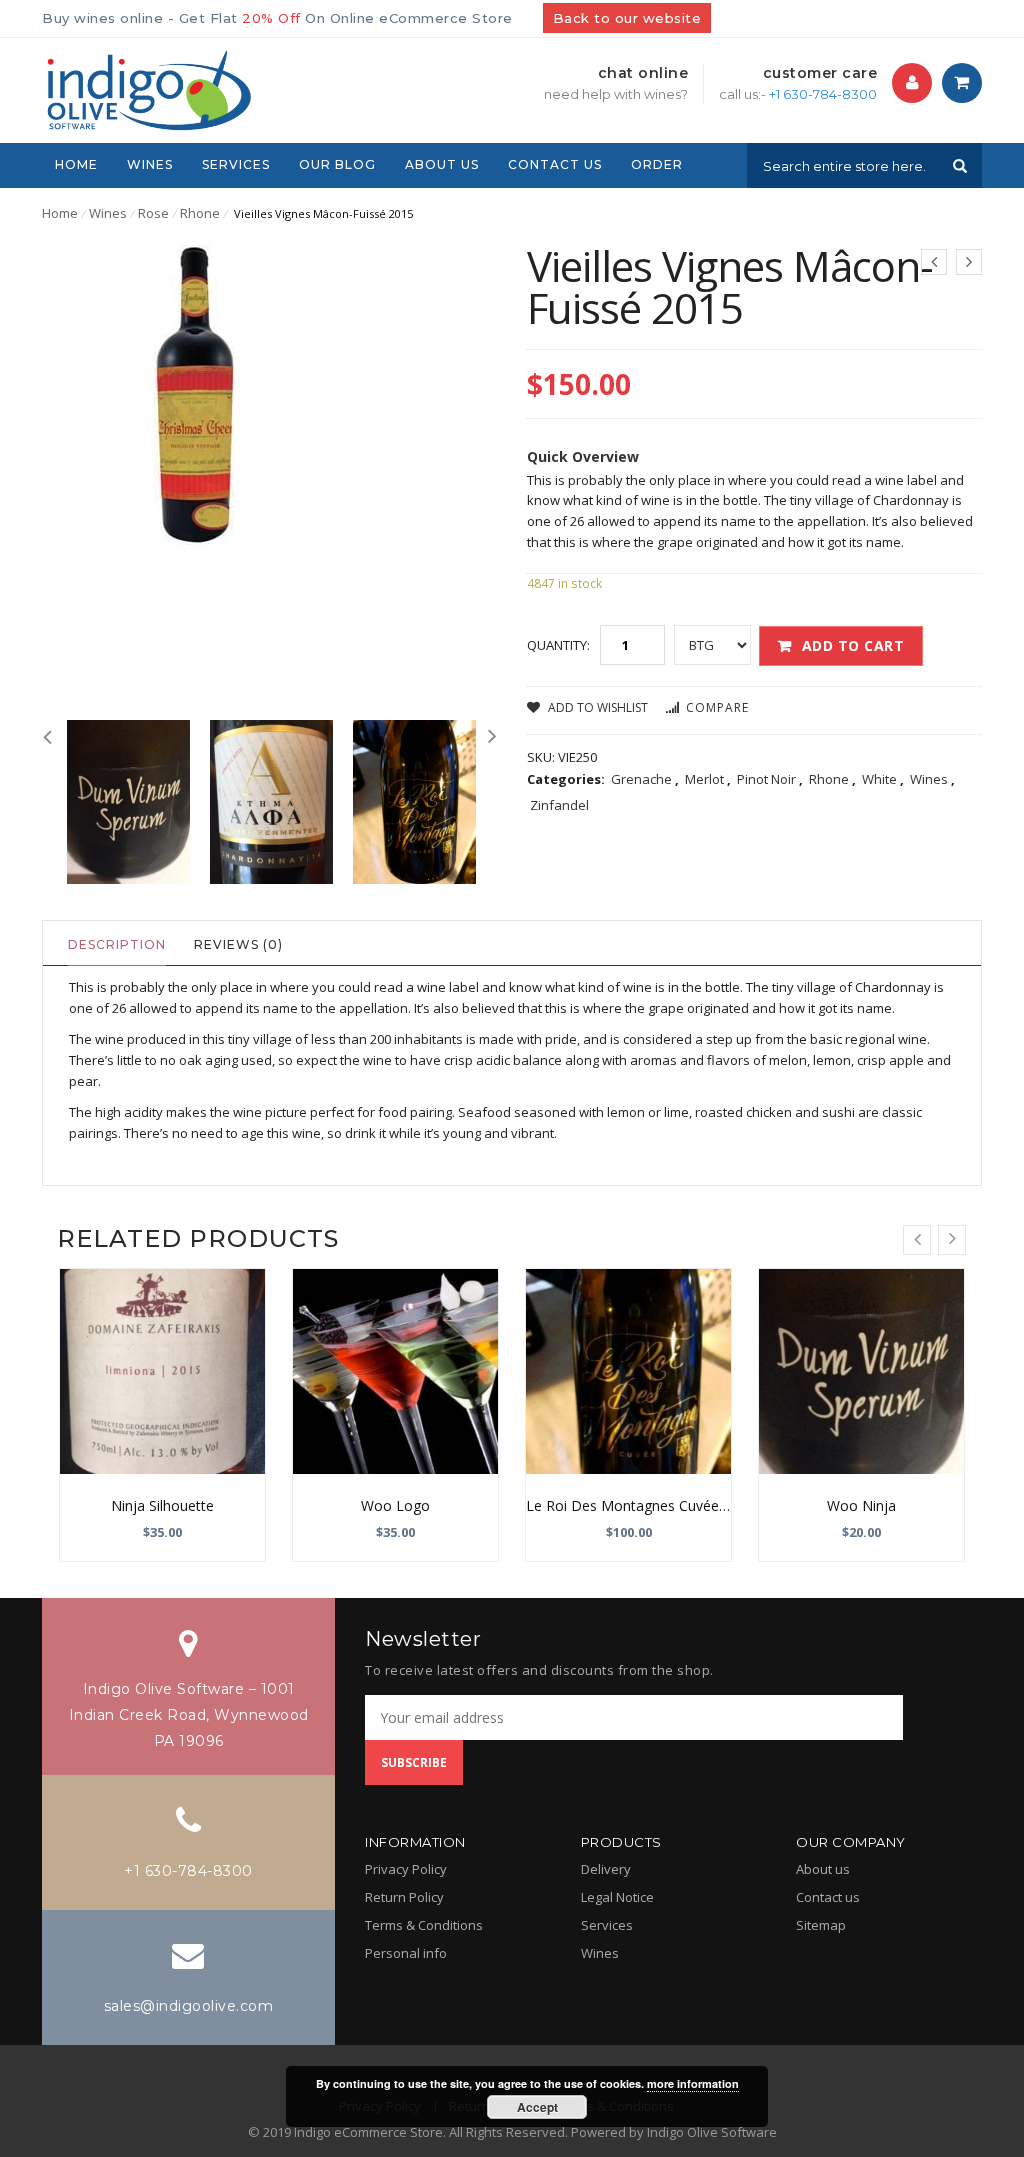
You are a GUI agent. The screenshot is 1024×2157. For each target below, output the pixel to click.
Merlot (704, 779)
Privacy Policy (406, 1869)
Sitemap (821, 1925)
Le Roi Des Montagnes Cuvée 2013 (640, 1505)
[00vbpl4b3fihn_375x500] (128, 802)
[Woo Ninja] (861, 1371)
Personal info (406, 1953)
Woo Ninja (861, 1505)
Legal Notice (617, 1897)
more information (693, 2083)
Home (60, 213)
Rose (153, 213)
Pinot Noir (766, 779)
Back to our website (627, 18)
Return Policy (404, 1897)
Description (117, 944)
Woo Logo (395, 1505)
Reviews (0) (238, 944)
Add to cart (853, 645)
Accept (537, 2107)
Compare (717, 707)
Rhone (200, 213)
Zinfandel (559, 805)
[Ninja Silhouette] (162, 1371)
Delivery (606, 1869)
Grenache (641, 779)
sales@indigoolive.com (189, 2006)
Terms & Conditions (424, 1925)
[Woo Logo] (395, 1371)
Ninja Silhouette (162, 1505)
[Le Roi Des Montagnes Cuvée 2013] (628, 1371)
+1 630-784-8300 (823, 94)
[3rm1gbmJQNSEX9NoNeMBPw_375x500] (414, 802)
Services (607, 1925)
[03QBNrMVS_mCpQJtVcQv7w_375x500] (271, 802)
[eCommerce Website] (147, 89)
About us (823, 1869)
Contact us (828, 1897)
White (879, 779)
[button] (912, 83)
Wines (108, 213)
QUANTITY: (558, 645)
